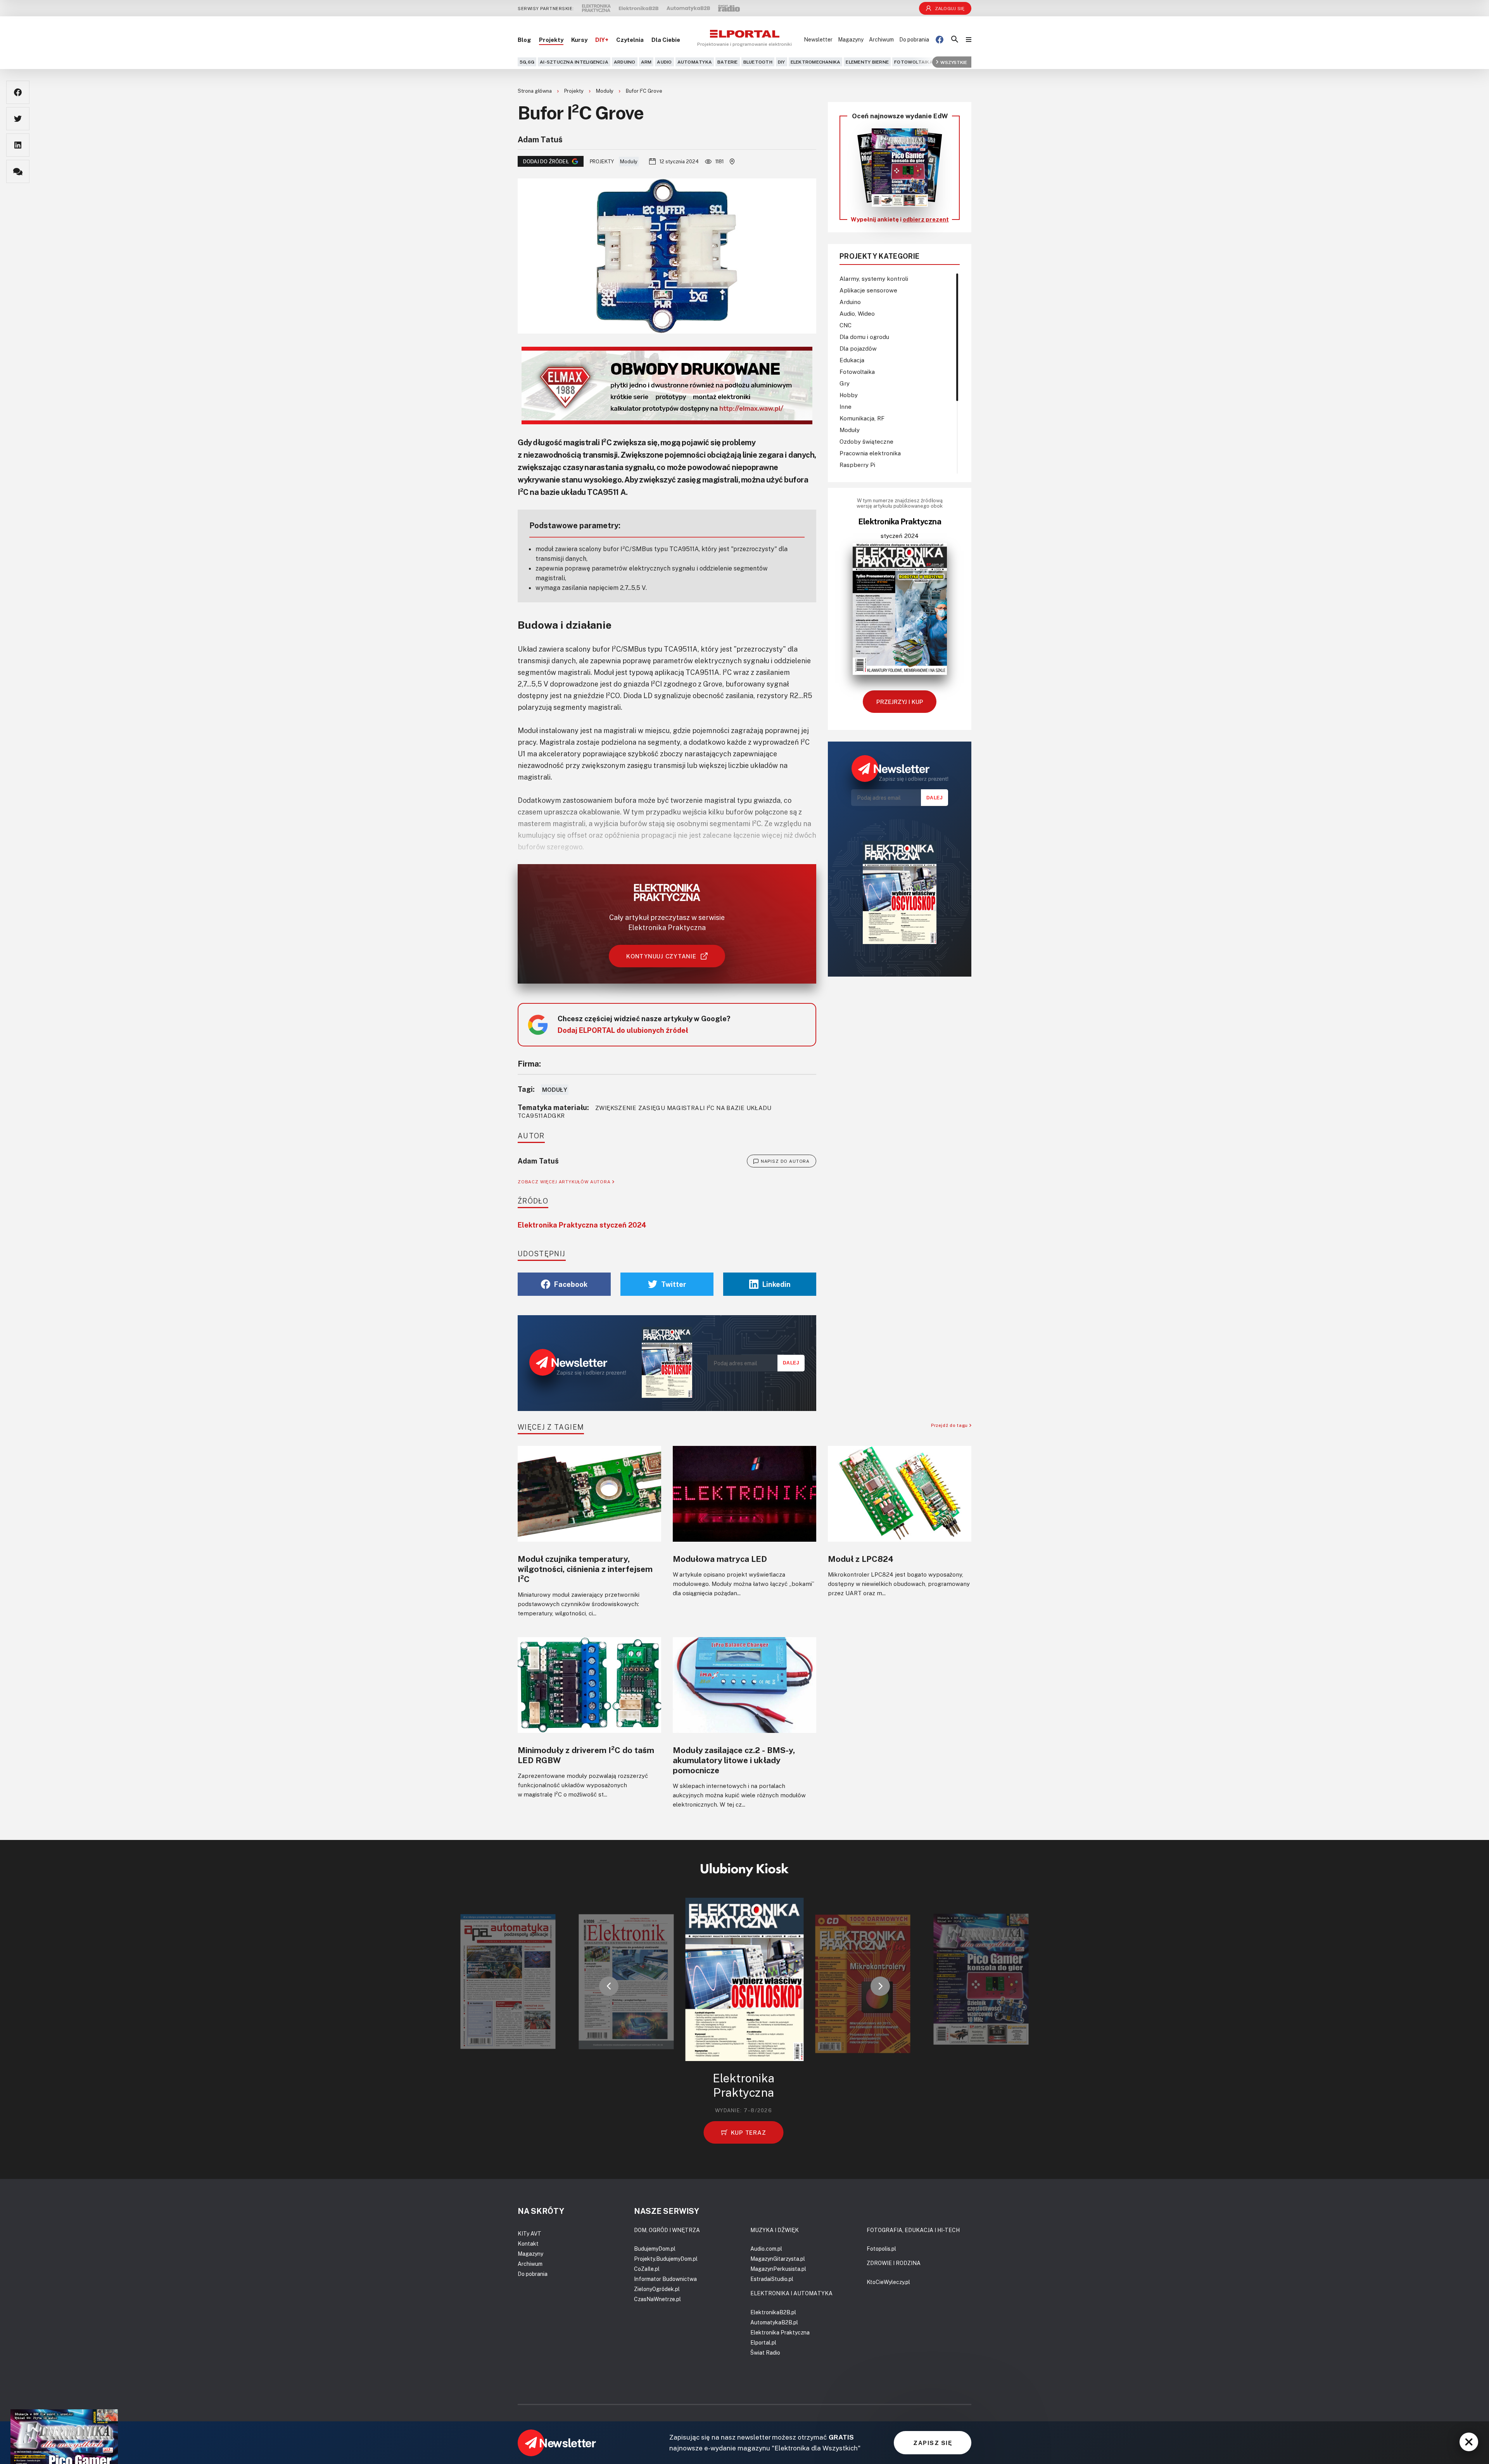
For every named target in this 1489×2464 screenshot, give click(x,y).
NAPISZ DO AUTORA (785, 1161)
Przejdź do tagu (950, 1425)
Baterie (728, 62)
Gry (845, 383)
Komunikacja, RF (862, 418)
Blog (524, 40)
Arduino (625, 62)
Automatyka (695, 62)
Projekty (551, 40)
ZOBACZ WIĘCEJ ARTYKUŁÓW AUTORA (565, 1182)
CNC (846, 325)
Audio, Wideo (857, 313)
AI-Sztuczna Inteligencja (574, 62)
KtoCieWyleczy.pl (888, 2282)
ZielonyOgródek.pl (657, 2289)
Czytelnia (630, 40)
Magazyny (851, 39)
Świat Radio (765, 2352)
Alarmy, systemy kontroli (874, 278)
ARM (646, 62)
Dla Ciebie (666, 40)
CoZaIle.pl (647, 2269)
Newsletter (818, 39)
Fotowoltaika (914, 62)
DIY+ (602, 40)
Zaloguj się (950, 8)
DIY (782, 62)
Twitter (674, 1284)
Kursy (579, 40)
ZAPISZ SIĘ (933, 2443)
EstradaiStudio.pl (772, 2279)
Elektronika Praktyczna (780, 2332)
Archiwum (881, 39)
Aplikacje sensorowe (868, 290)
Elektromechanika (816, 62)
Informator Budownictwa (665, 2279)
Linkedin (776, 1284)
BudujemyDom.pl (655, 2249)
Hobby (849, 395)
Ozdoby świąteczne (866, 441)
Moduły (605, 91)
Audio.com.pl (766, 2249)
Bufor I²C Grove (644, 91)
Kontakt (528, 2244)
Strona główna (535, 91)
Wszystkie (954, 62)
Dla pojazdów (858, 348)
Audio (664, 62)
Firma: (529, 1063)
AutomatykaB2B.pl (774, 2322)
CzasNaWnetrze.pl (657, 2299)
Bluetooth (758, 62)
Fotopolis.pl (881, 2249)
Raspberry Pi (857, 465)
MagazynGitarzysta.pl (778, 2259)
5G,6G (527, 62)
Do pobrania (914, 39)
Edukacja (852, 360)
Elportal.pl (763, 2342)
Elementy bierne (867, 62)
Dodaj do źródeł (546, 161)
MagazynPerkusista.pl (778, 2269)
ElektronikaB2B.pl (773, 2312)
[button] (609, 1986)
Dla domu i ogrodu (864, 337)
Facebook (571, 1284)
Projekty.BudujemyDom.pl (666, 2259)
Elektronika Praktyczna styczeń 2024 (582, 1225)
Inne (846, 406)
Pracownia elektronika (870, 453)
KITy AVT (529, 2233)
